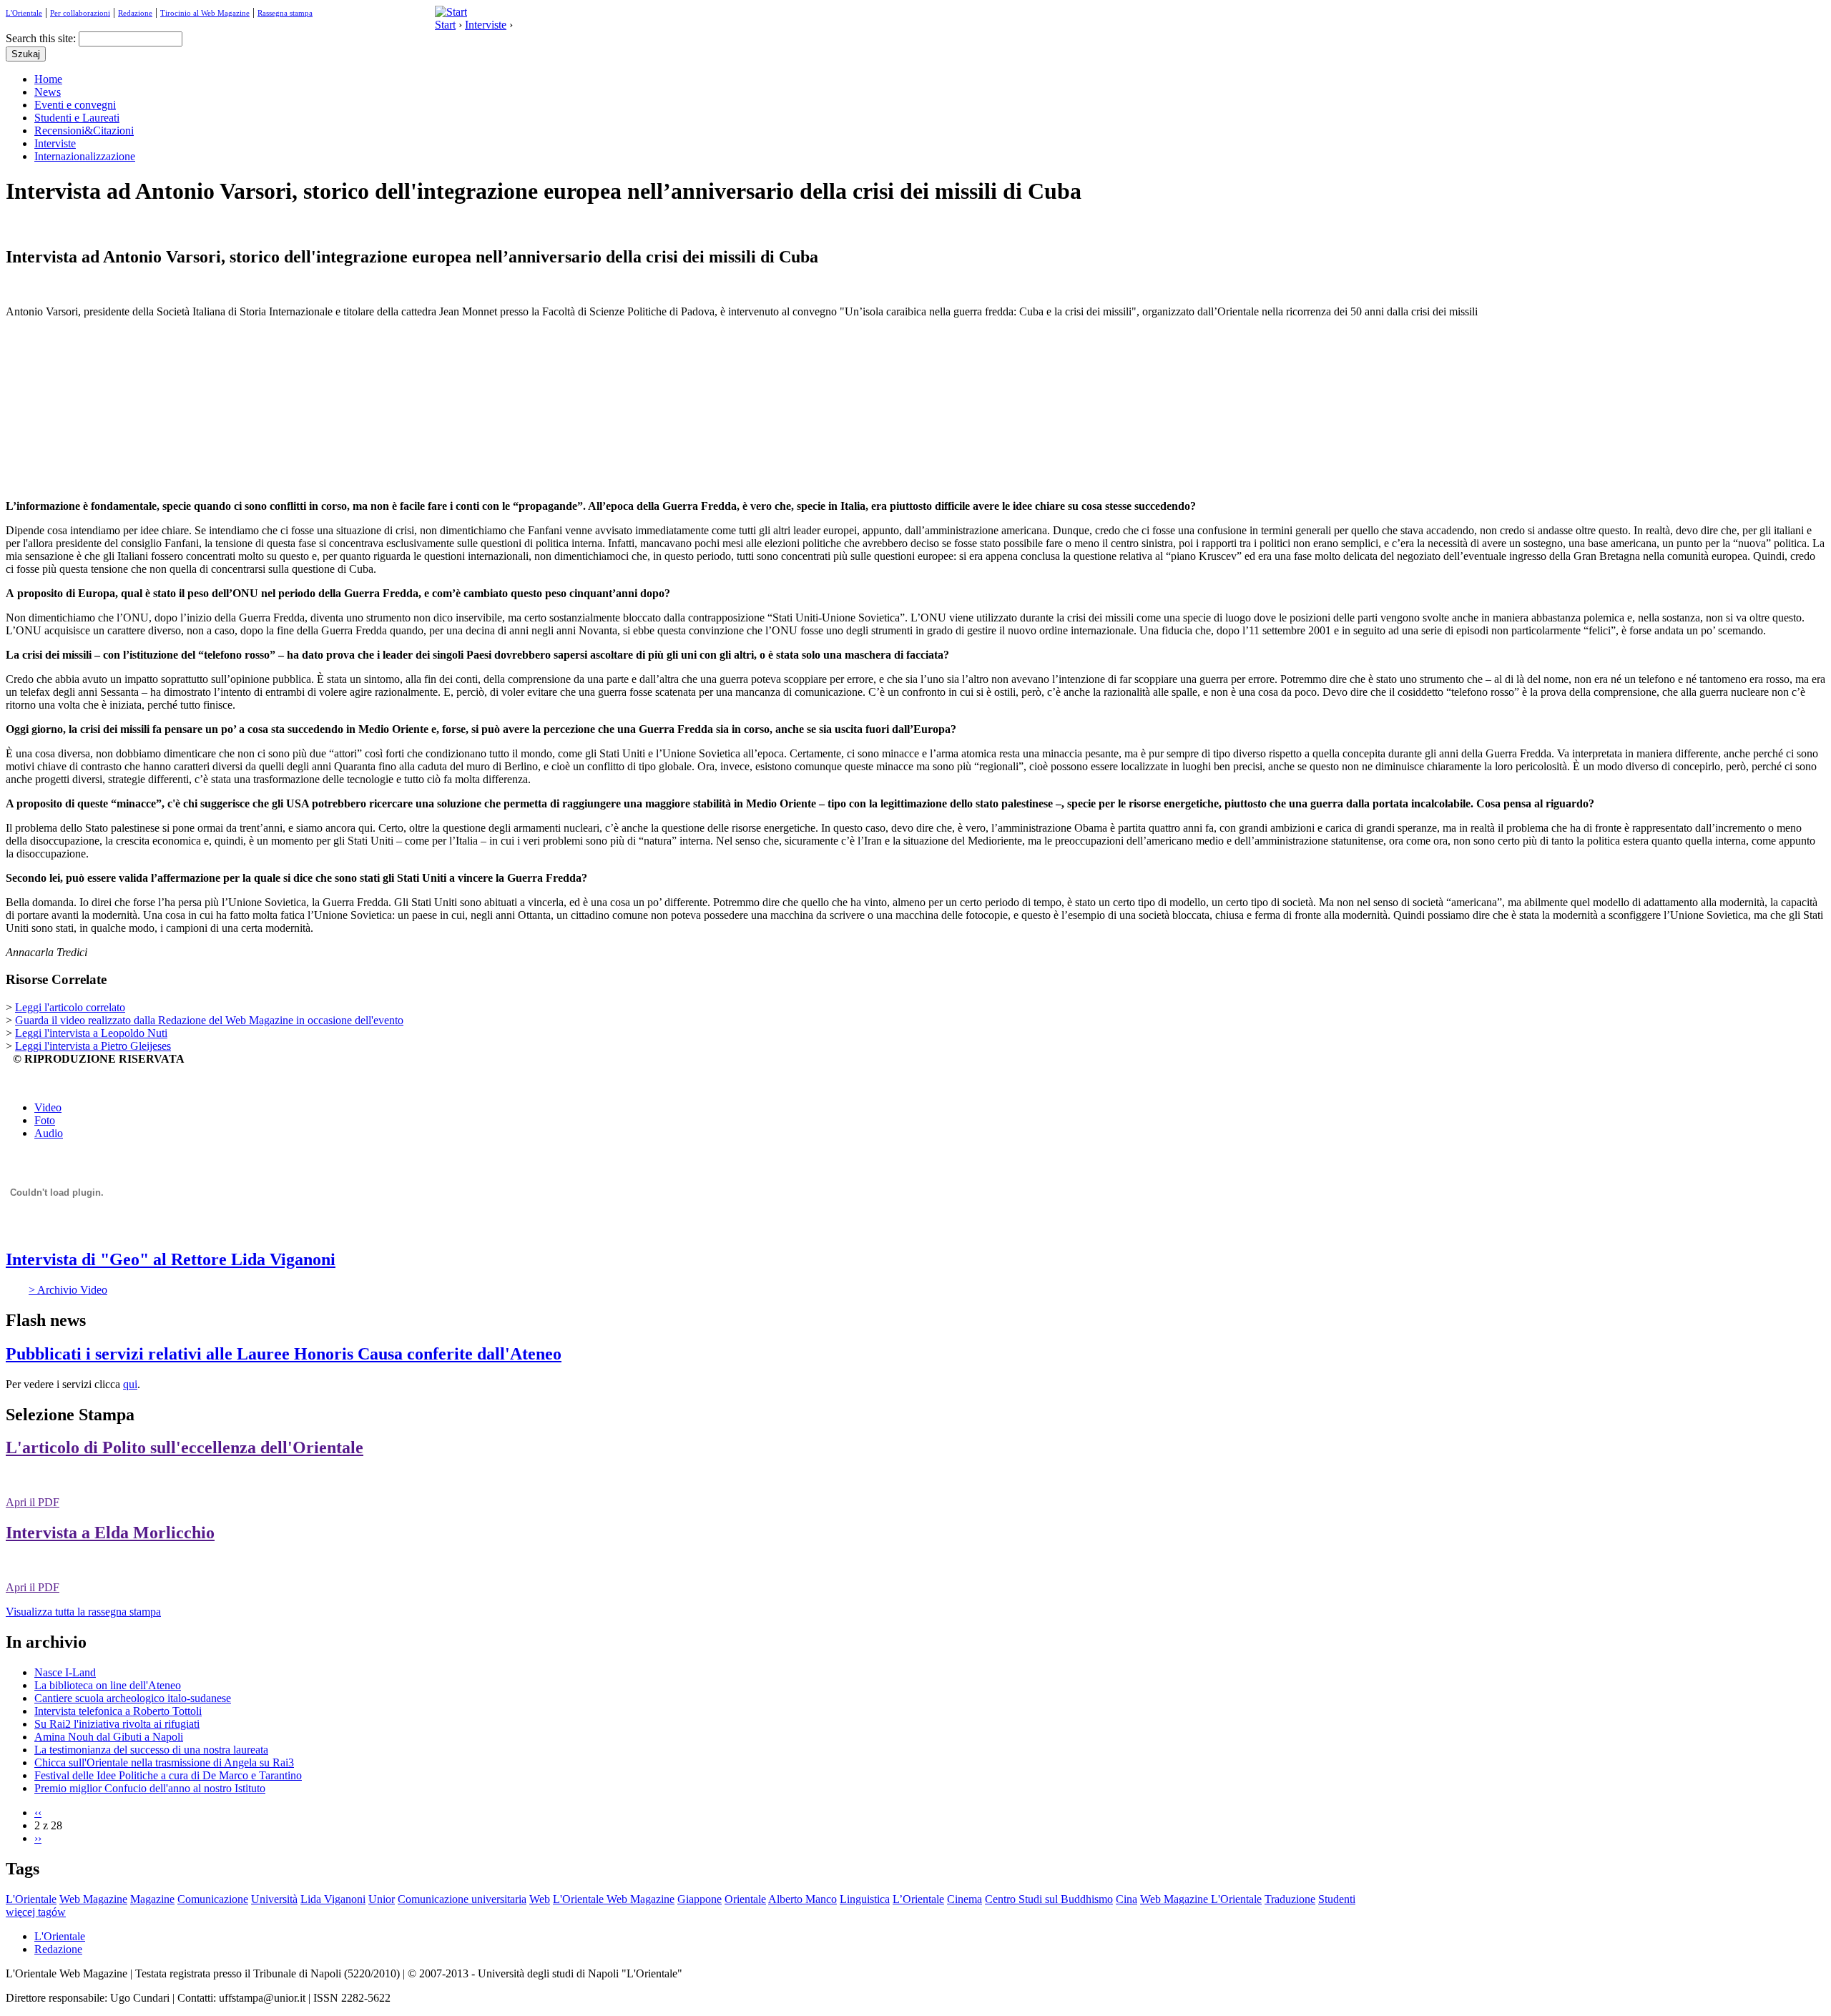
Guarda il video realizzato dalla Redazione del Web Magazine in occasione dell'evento (209, 1020)
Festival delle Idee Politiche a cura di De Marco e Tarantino (168, 1775)
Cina (1126, 1899)
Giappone (699, 1899)
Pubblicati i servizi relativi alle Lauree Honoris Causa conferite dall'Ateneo (284, 1354)
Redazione (135, 13)
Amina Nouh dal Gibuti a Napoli (109, 1737)
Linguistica (865, 1899)
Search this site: (42, 38)
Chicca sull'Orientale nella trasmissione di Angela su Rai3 (164, 1762)
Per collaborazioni (80, 13)
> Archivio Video (68, 1290)
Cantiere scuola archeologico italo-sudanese (133, 1698)
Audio (49, 1133)
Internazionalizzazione (85, 156)
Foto (45, 1120)
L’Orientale (918, 1899)
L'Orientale (24, 13)
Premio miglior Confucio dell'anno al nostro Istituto (150, 1788)
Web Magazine (93, 1899)
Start (445, 25)
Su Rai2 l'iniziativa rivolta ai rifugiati (117, 1724)
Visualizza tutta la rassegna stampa (83, 1612)
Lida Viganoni (333, 1899)
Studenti (1337, 1899)
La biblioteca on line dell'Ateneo (108, 1685)
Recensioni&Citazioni (84, 131)
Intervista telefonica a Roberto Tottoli (118, 1711)
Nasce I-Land (65, 1672)
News (48, 92)
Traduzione (1290, 1899)
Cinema (964, 1899)
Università (274, 1899)
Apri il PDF (33, 1502)
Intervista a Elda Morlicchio (110, 1533)
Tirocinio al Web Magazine (205, 13)
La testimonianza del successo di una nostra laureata (151, 1750)
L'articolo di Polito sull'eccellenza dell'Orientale (185, 1447)
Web (540, 1899)
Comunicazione (213, 1899)
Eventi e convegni (75, 105)
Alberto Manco (802, 1899)
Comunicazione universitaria (462, 1899)
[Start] (451, 12)
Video (48, 1107)
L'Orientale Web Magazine (614, 1899)
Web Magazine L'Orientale (1201, 1899)
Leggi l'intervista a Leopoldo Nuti (91, 1033)
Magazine (152, 1899)
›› (38, 1838)
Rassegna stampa (285, 13)
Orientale (745, 1899)
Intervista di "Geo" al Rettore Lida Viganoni (171, 1259)
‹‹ (38, 1813)
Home (48, 79)
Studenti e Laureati (77, 118)
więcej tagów (36, 1912)
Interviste (486, 25)
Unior (382, 1899)
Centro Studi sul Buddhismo (1049, 1899)
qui (130, 1384)
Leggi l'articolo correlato (70, 1007)
